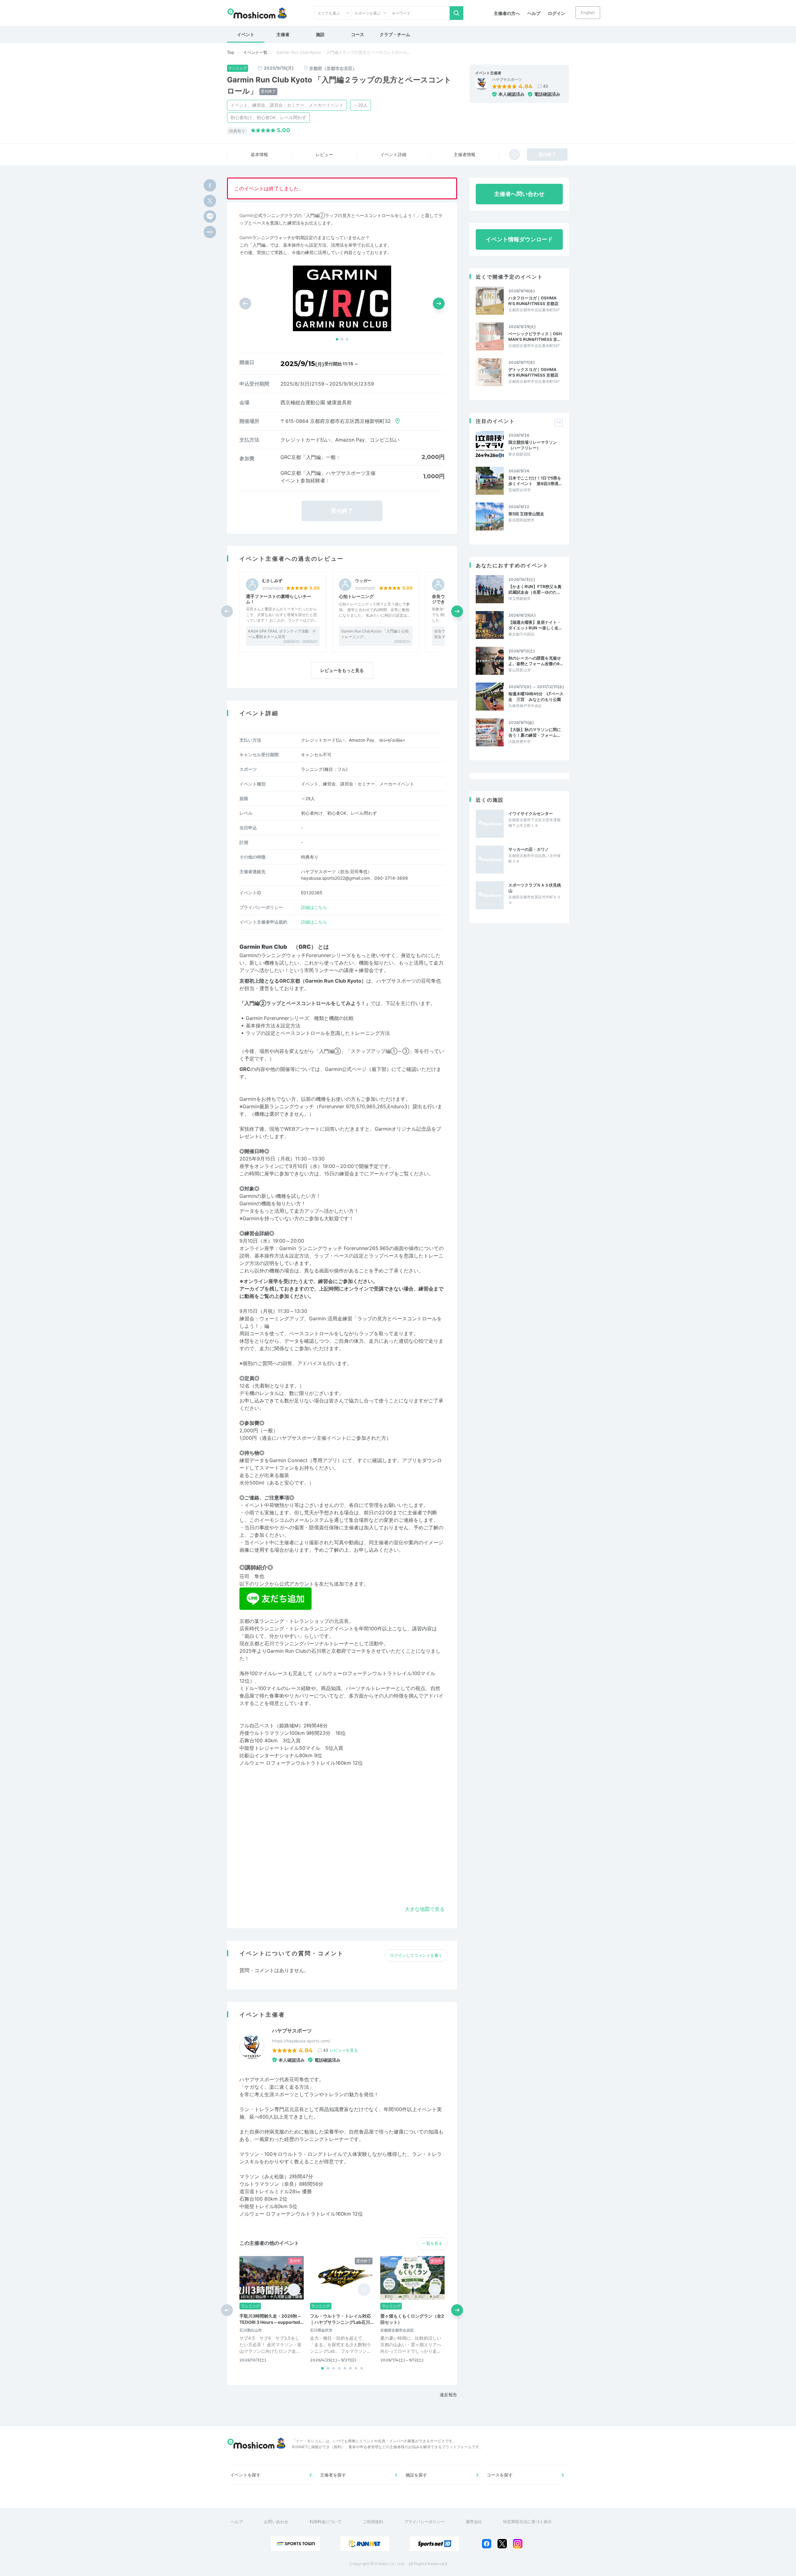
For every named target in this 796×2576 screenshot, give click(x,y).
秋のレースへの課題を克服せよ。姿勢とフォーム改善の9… (536, 661)
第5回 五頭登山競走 (526, 514)
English (588, 12)
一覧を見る (432, 2243)
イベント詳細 (393, 154)
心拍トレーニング (356, 596)
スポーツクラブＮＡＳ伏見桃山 (535, 888)
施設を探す (416, 2475)
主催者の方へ (507, 13)
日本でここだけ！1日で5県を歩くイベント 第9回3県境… (535, 481)
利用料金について (326, 2522)
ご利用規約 (373, 2522)
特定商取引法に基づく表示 (527, 2522)
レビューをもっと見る (342, 670)
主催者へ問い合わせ (519, 194)
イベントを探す (245, 2475)
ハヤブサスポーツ (507, 80)
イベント (246, 34)
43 (545, 86)
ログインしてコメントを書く (416, 1955)
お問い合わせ (276, 2522)
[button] (337, 339)
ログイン (557, 13)
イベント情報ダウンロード (519, 239)
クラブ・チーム (395, 34)
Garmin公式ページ (346, 1069)
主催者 (283, 34)
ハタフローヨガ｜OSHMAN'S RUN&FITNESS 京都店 (533, 301)
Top (231, 52)
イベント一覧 (255, 52)
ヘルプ (534, 13)
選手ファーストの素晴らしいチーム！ (279, 599)
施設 (320, 34)
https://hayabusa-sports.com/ (301, 2041)
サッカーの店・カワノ (529, 849)
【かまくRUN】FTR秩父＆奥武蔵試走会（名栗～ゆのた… (535, 589)
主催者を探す (333, 2475)
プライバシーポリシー (424, 2522)
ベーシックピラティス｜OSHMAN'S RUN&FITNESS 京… (535, 336)
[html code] (210, 232)
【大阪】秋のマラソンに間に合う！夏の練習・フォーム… (535, 732)
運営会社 (474, 2522)
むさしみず (272, 581)
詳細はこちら (314, 907)
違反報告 (448, 2395)
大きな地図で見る (425, 1909)
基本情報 (259, 154)
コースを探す (500, 2475)
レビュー (324, 154)
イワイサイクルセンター (531, 813)
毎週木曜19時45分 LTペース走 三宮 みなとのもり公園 (536, 697)
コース (358, 34)
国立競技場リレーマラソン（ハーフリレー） (533, 445)
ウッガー (363, 581)
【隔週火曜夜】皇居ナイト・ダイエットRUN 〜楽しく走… (535, 625)
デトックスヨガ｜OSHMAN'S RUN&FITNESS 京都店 (533, 372)
